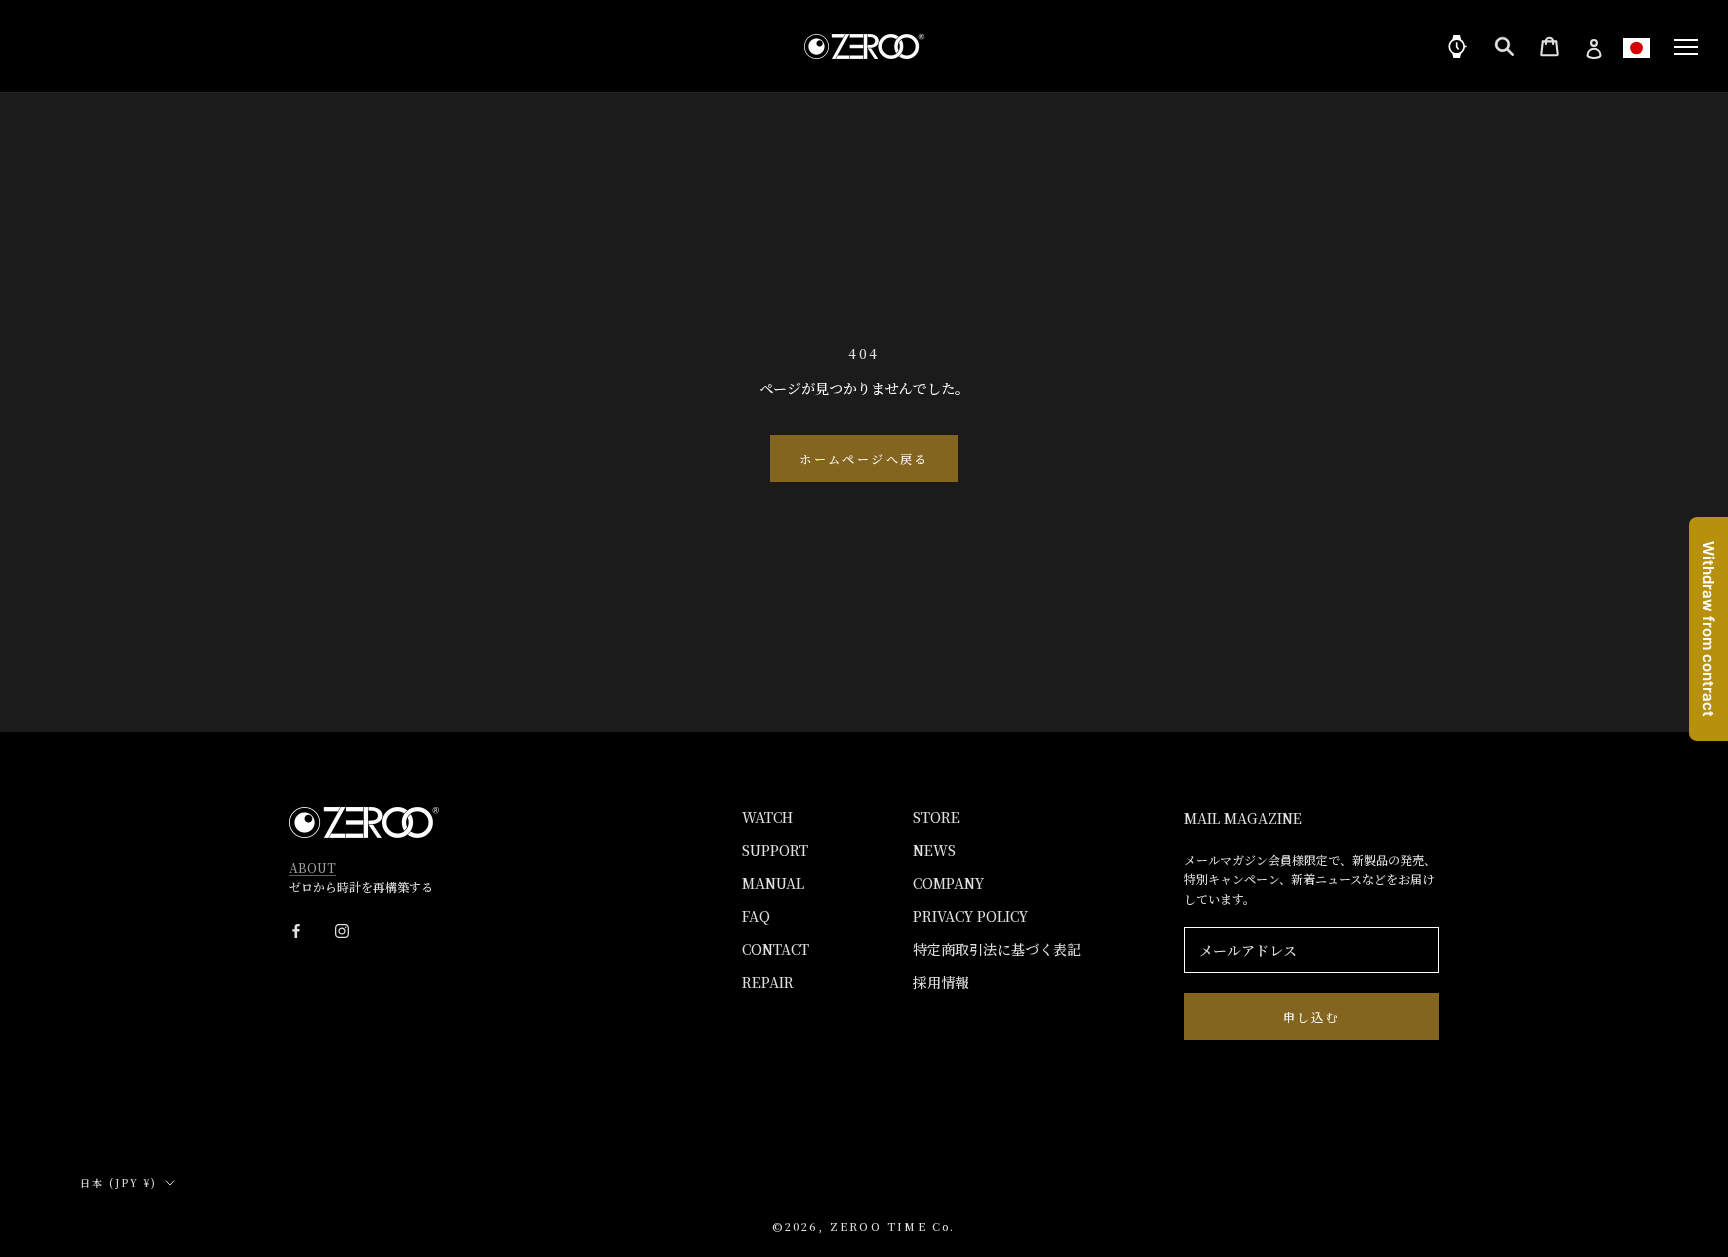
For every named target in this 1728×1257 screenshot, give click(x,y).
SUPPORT (775, 850)
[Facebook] (296, 928)
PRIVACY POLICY (970, 916)
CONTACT (775, 949)
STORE (936, 817)
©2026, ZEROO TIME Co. (863, 1226)
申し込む (1312, 1016)
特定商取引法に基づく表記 (997, 949)
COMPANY (948, 883)
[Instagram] (342, 928)
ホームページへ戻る (864, 458)
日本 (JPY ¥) (118, 1182)
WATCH (767, 817)
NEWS (934, 850)
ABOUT (312, 867)
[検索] (1504, 46)
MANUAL (773, 883)
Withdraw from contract (1708, 629)
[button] (1636, 47)
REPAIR (768, 982)
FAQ (756, 916)
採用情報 (941, 982)
